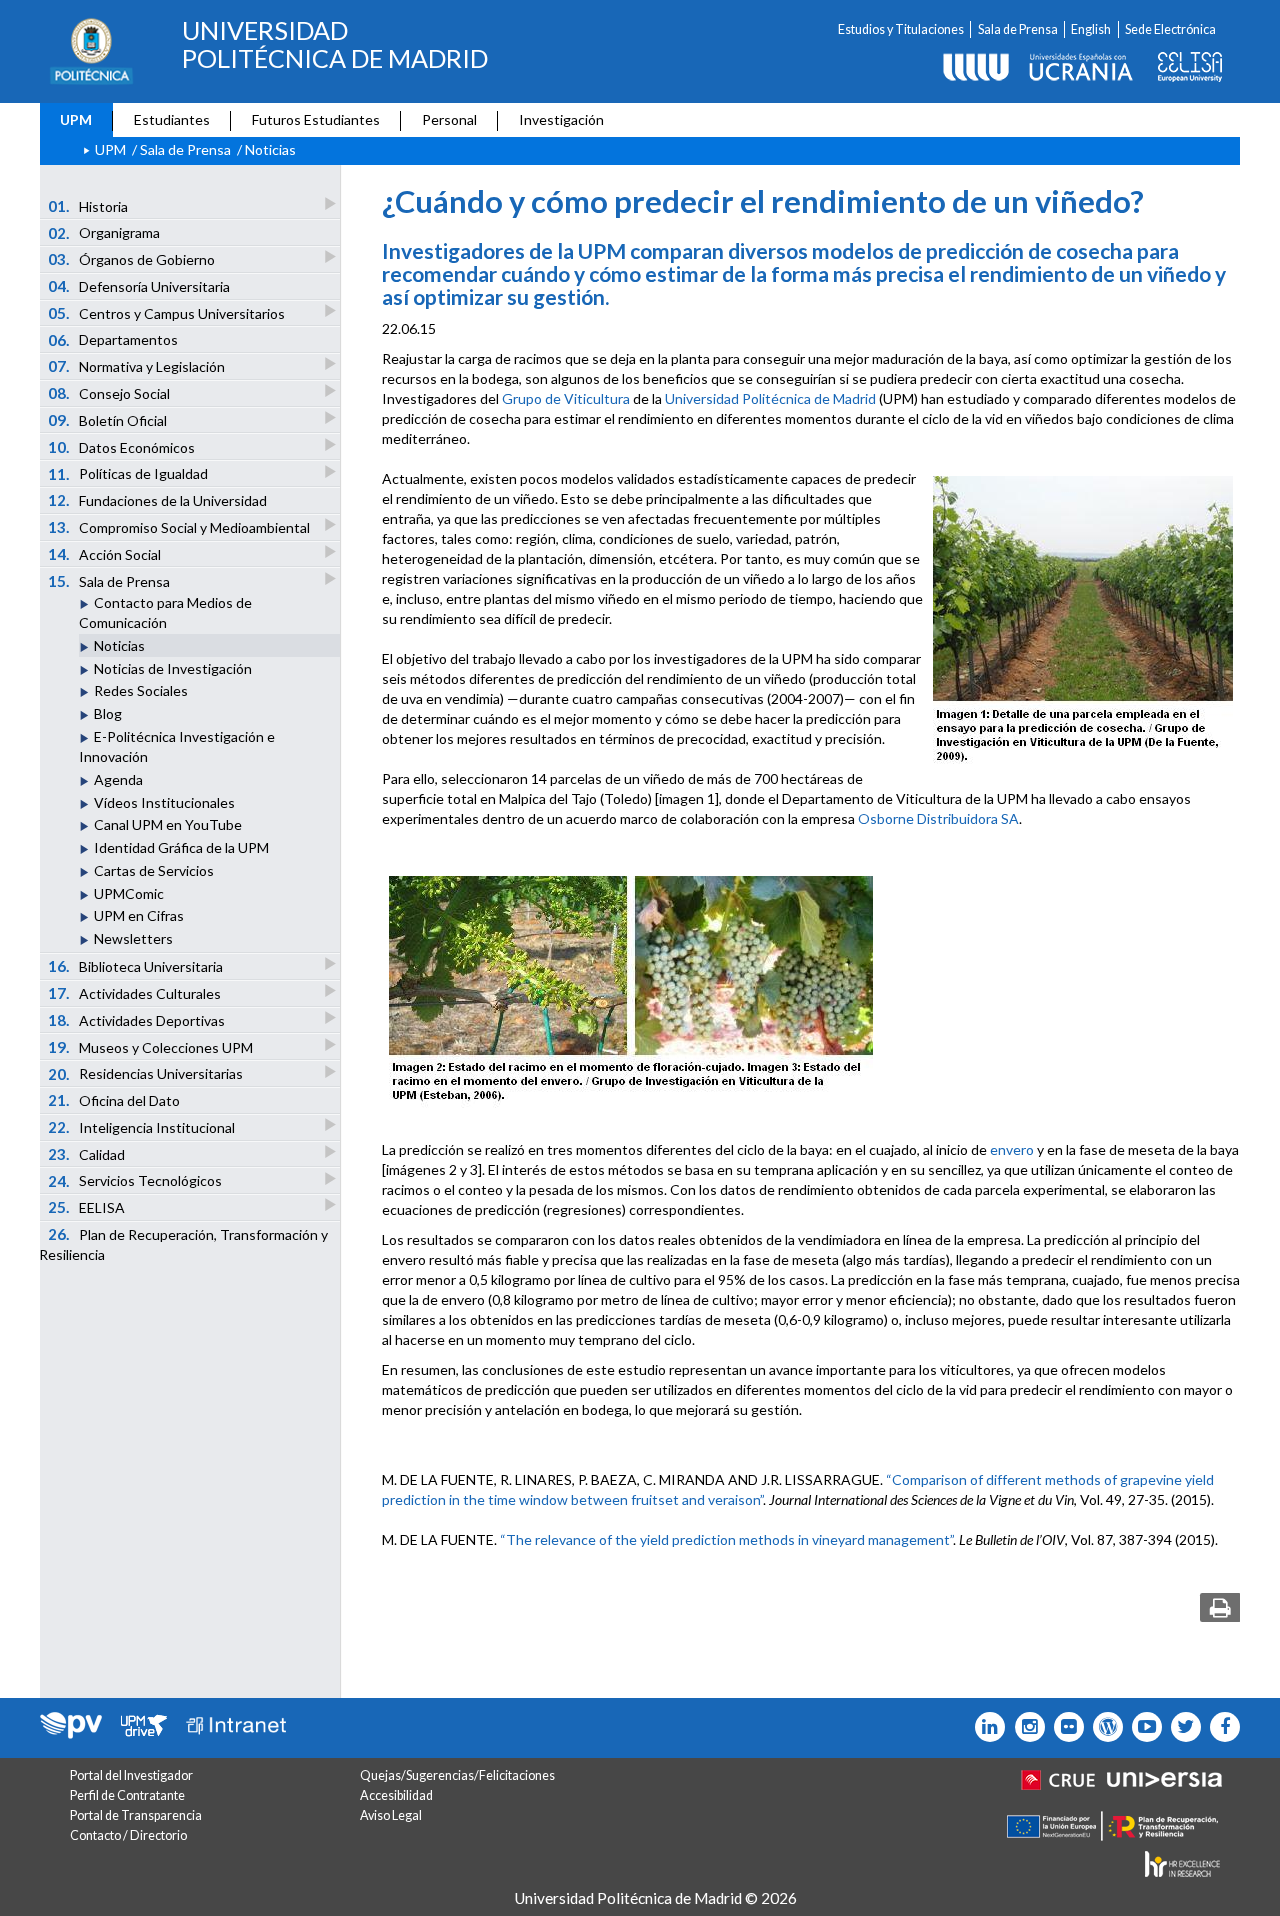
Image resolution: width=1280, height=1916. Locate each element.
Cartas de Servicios (154, 870)
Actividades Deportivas (137, 1020)
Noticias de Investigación (173, 668)
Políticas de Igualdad (128, 474)
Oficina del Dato (114, 1100)
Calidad (87, 1154)
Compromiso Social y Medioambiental (179, 527)
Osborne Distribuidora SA (938, 818)
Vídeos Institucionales (164, 802)
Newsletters (133, 938)
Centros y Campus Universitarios (167, 313)
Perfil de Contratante (127, 1795)
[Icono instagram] (1024, 1727)
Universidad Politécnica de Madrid (770, 398)
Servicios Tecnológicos (135, 1181)
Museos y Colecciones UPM (151, 1047)
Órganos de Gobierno (132, 259)
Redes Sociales (141, 690)
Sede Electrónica (1170, 29)
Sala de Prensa (1018, 29)
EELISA (87, 1207)
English (1091, 29)
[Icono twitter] (1064, 1727)
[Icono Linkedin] (985, 1727)
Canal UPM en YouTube (168, 824)
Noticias (119, 645)
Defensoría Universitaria (139, 286)
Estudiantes (172, 119)
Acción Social (105, 554)
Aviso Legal (391, 1815)
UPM (76, 119)
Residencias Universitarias (146, 1074)
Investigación (561, 119)
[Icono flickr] (1181, 1727)
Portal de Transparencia (136, 1815)
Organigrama (104, 233)
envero (1012, 1149)
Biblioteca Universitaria (136, 966)
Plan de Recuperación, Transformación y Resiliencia (183, 1244)
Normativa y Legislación (137, 366)
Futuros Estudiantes (316, 119)
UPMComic (129, 893)
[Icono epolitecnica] (1103, 1727)
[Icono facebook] (1220, 1727)
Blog (108, 713)
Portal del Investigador (131, 1775)
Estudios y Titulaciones (901, 29)
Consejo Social (109, 393)
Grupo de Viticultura (566, 398)
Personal (449, 119)
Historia (88, 206)
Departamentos (113, 340)
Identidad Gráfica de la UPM (181, 847)
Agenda (118, 779)
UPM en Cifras (139, 915)
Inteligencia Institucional (142, 1127)
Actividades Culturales (135, 993)
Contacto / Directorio (128, 1835)
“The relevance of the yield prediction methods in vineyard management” (726, 1539)
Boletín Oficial (108, 420)
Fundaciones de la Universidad (158, 500)
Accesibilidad (396, 1795)
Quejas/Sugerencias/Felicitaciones (457, 1775)
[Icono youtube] (1142, 1727)
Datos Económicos (122, 447)
